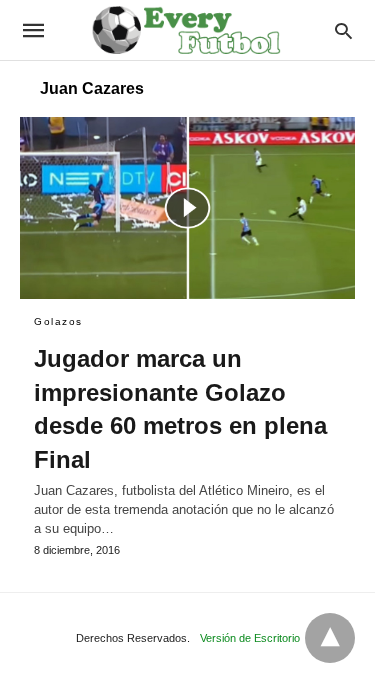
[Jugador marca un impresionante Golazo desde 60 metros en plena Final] (187, 208)
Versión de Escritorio (250, 638)
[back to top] (330, 638)
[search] (343, 30)
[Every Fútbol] (186, 30)
